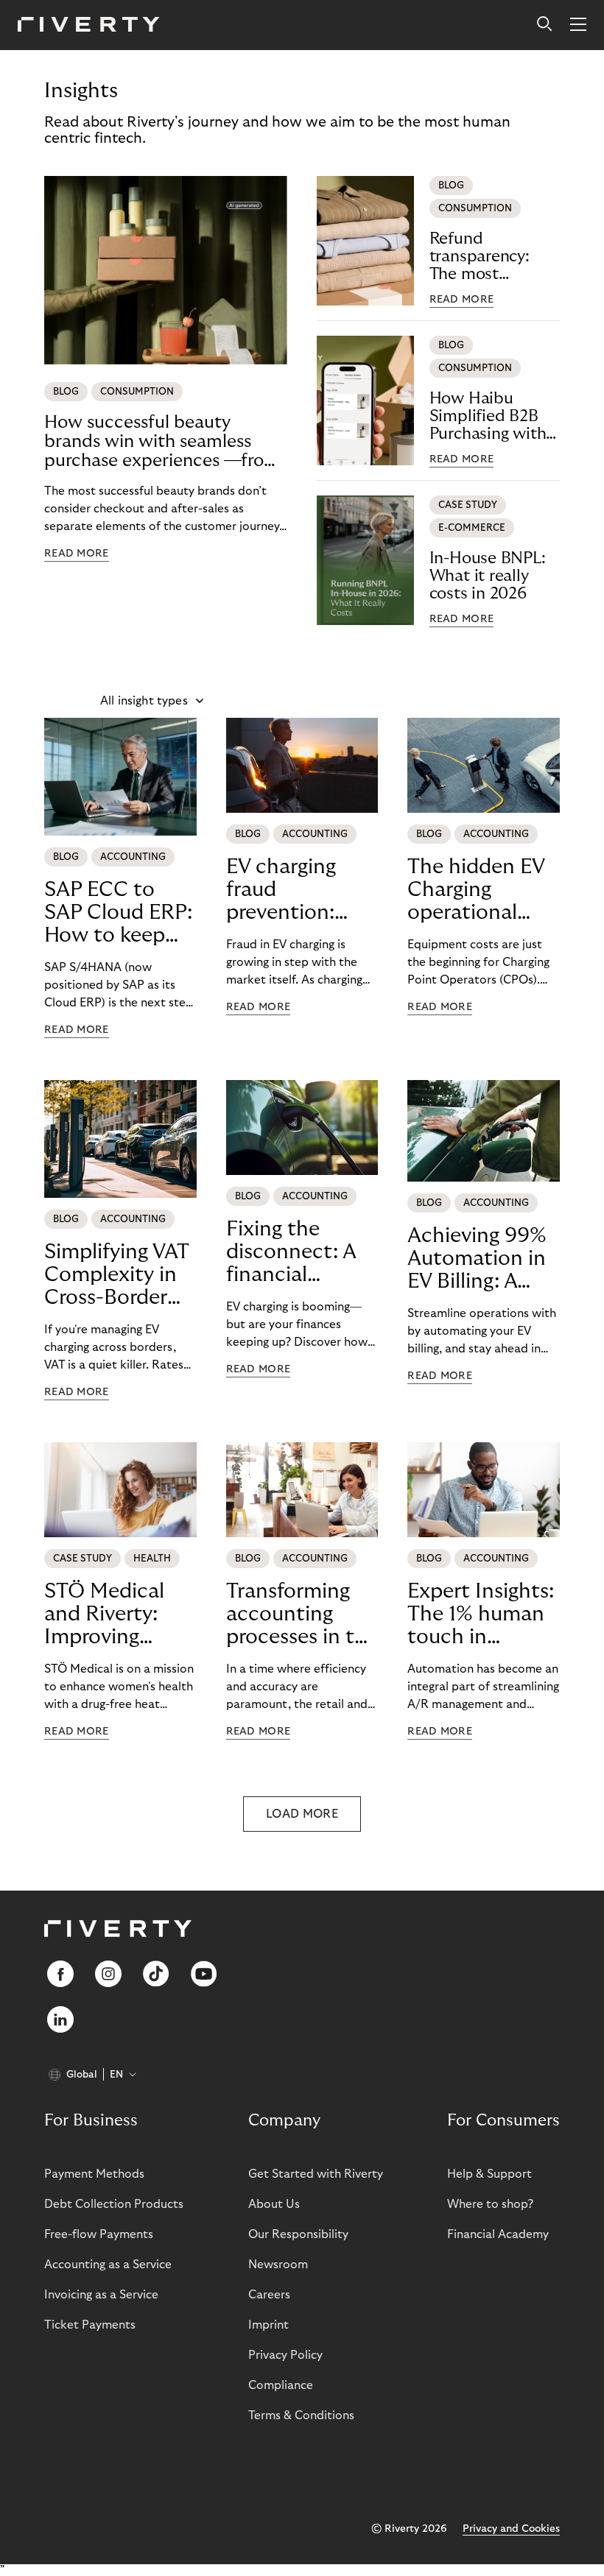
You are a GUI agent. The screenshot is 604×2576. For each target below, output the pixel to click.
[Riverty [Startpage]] (89, 25)
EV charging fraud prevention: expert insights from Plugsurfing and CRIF (298, 890)
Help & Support (489, 2174)
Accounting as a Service (108, 2265)
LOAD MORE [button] (302, 1814)
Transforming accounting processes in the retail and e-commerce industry (302, 1615)
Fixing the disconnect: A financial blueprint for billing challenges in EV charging (302, 1252)
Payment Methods (94, 2174)
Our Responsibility (298, 2234)
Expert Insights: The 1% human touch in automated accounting (481, 1615)
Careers (269, 2295)
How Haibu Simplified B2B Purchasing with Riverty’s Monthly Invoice (494, 416)
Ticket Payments (90, 2325)
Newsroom (278, 2265)
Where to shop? (490, 2204)
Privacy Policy (285, 2355)
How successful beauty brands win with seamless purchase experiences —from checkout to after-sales (162, 442)
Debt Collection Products (114, 2204)
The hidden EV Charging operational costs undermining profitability (476, 890)
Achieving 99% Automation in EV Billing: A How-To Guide (477, 1259)
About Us (274, 2204)
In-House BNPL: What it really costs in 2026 (488, 576)
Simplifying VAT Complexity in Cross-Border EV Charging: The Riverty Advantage (116, 1275)
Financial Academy (498, 2234)
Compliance (281, 2385)
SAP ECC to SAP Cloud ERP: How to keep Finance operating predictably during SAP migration (118, 913)
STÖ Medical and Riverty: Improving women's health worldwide (118, 1615)
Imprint (268, 2325)
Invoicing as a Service (101, 2295)
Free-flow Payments (99, 2234)
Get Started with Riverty (316, 2174)
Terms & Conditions (301, 2416)
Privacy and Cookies (511, 2529)
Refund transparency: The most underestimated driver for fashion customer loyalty (492, 257)
